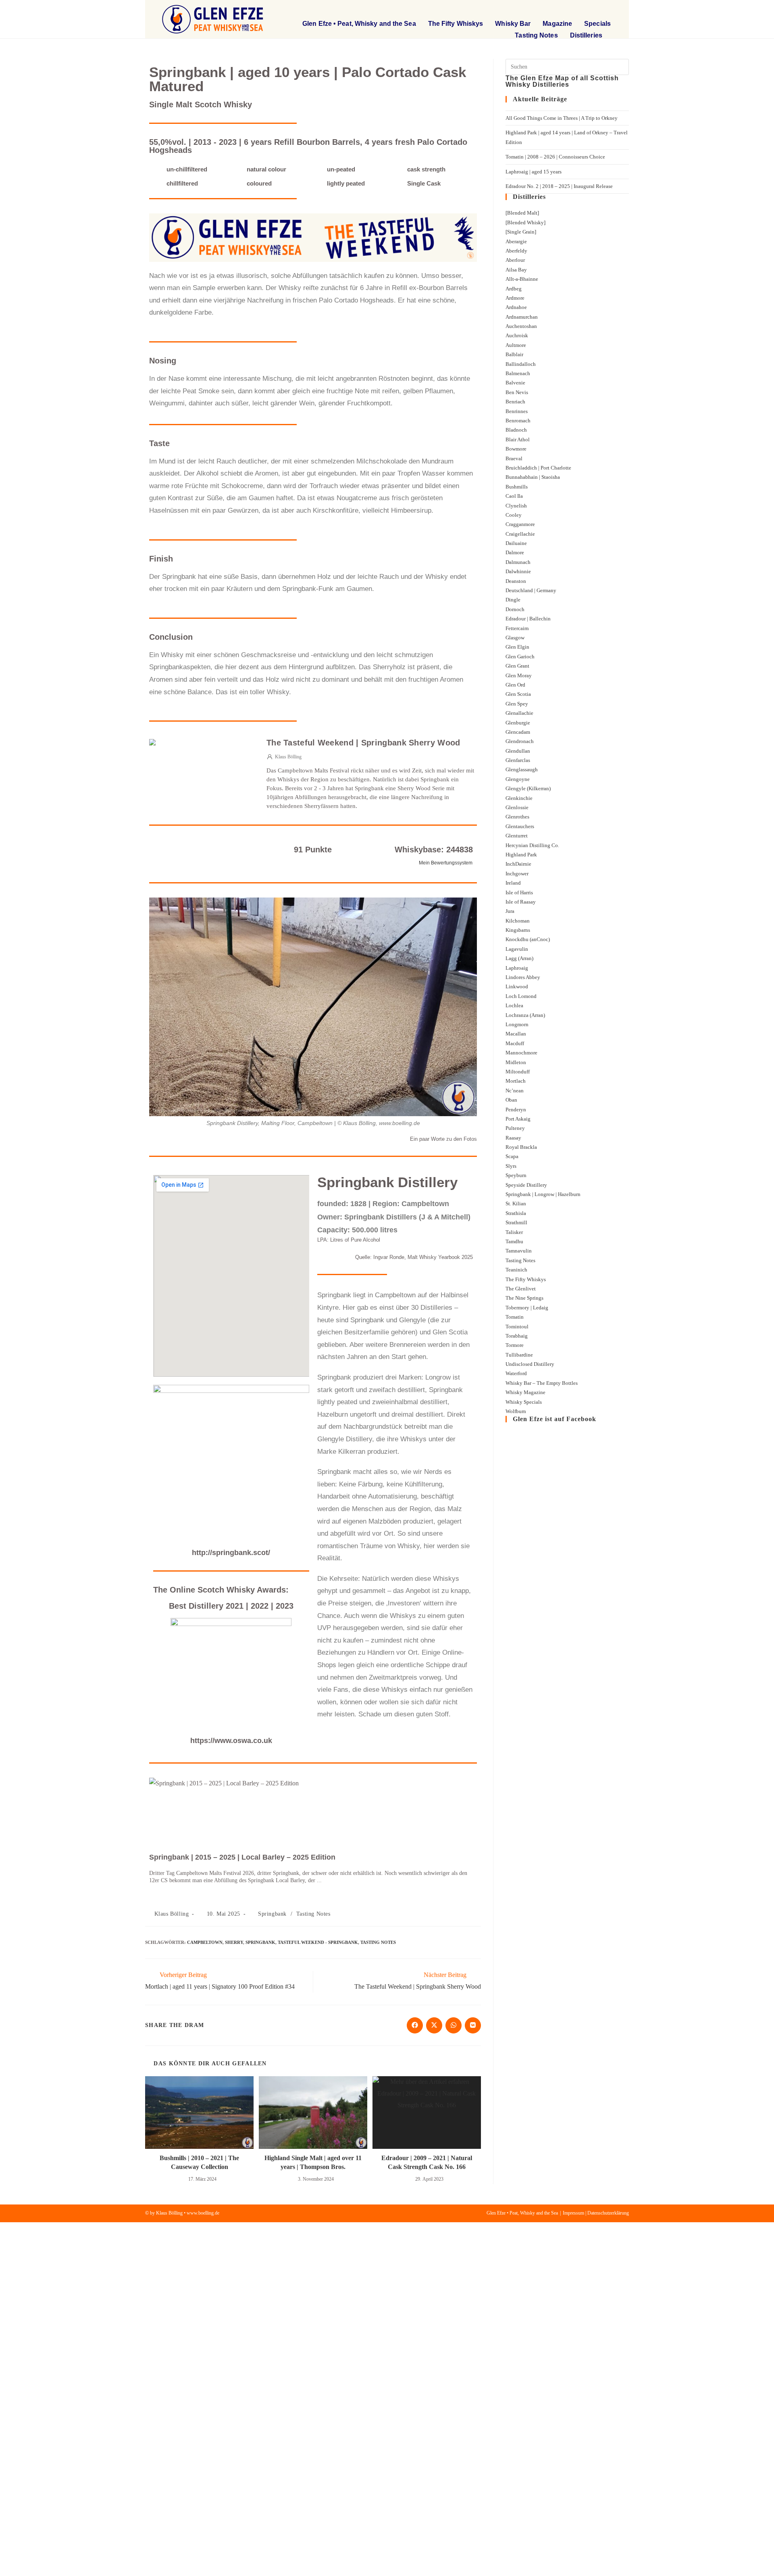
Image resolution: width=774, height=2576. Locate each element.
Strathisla (516, 1213)
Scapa (512, 1156)
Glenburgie (518, 723)
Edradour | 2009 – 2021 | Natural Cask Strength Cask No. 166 (427, 2162)
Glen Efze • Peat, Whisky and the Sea (359, 24)
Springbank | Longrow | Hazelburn (543, 1194)
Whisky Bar (513, 24)
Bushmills (517, 487)
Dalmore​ (515, 552)
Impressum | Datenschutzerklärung (596, 2213)
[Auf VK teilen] (473, 2025)
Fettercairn (517, 628)
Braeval (514, 458)
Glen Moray (519, 675)
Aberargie (516, 241)
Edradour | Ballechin (528, 619)
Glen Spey (517, 704)
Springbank (272, 1914)
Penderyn (516, 1110)
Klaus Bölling (172, 1914)
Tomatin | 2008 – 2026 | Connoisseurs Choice (555, 157)
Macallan (516, 1034)
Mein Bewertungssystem (446, 863)
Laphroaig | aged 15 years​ (534, 172)
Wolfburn (516, 1411)
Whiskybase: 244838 (434, 850)
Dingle (513, 600)
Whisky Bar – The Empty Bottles (542, 1383)
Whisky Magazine (525, 1392)
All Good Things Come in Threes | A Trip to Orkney (562, 118)
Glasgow (515, 638)
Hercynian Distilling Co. (532, 845)
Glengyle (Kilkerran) (528, 788)
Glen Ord (515, 685)
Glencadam (518, 732)
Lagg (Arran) (519, 958)
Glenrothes (517, 817)
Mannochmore (521, 1053)
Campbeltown (205, 1942)
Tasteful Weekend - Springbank (318, 1942)
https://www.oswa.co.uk (231, 1741)
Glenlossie (517, 807)
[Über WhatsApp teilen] (454, 2025)
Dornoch (515, 609)
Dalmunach (518, 562)
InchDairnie (518, 864)
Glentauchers (520, 826)
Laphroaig (517, 968)
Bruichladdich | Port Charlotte (538, 468)
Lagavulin (517, 949)
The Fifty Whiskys (456, 24)
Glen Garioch (520, 657)
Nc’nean (515, 1091)
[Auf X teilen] (434, 2025)
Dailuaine (516, 543)
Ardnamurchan (522, 317)
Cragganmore (520, 524)
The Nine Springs (524, 1298)
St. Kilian (516, 1203)
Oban (511, 1100)
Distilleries (586, 35)
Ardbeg (514, 289)
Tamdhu (514, 1241)
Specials (597, 24)
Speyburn (516, 1175)
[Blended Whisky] (525, 222)
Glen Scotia (518, 694)
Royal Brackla (521, 1147)
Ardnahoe (516, 307)
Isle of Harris (519, 892)
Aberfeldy (516, 251)
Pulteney (515, 1128)
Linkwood (517, 986)
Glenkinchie (519, 798)
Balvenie (515, 383)
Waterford (516, 1373)
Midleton (516, 1062)
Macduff (515, 1043)
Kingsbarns (518, 930)
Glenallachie (519, 713)
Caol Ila (514, 496)
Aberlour (515, 260)
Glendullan (518, 751)
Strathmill (516, 1222)
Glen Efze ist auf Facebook (554, 1419)
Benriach (515, 402)
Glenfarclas (518, 760)
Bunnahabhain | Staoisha (533, 477)
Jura (510, 911)
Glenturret (517, 836)
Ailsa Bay (516, 270)
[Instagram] (608, 10)
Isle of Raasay (521, 902)
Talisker (514, 1232)
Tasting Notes (536, 35)
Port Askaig (518, 1119)
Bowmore (516, 449)
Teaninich (516, 1270)
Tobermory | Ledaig (527, 1308)
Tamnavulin (519, 1251)
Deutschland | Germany (531, 590)
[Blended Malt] (522, 213)
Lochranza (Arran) (525, 1015)
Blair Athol (518, 439)
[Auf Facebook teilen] (415, 2025)
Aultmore (516, 345)
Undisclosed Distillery (530, 1364)
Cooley (514, 515)
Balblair (514, 354)
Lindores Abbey (523, 977)
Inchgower (517, 874)
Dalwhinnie (518, 571)
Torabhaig (517, 1336)
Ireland (513, 883)
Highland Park (521, 855)
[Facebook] (592, 10)
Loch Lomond (521, 996)
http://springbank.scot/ (231, 1553)
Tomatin (515, 1317)
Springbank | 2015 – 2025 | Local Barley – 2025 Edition (242, 1857)
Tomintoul (517, 1327)
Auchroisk (517, 335)
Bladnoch (516, 430)
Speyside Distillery (526, 1185)
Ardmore (515, 298)
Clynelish (516, 506)
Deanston (516, 581)
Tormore (515, 1345)
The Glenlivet (521, 1289)
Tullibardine (519, 1355)
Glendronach (520, 741)
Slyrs (511, 1166)
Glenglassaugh (522, 769)
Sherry (234, 1942)
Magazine (557, 24)
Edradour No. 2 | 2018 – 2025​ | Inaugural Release (559, 186)
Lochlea (514, 1005)
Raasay (513, 1138)
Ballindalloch (521, 364)
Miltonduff (518, 1072)
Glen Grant (517, 666)
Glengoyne (518, 779)
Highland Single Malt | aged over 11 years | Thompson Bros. (313, 2162)
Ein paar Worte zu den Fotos (443, 1139)
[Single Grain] (521, 232)
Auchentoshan (521, 326)
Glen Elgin (517, 647)
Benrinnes (517, 411)
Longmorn (517, 1024)
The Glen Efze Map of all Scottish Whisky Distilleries (562, 81)
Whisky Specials (524, 1402)
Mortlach (516, 1081)
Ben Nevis (517, 392)
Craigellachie (520, 534)
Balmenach (518, 373)
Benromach (518, 421)
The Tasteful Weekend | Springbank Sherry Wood (363, 743)
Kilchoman (518, 921)
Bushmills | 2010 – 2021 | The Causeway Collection (199, 2162)
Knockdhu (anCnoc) (528, 939)
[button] (558, 10)
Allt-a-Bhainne (522, 279)
